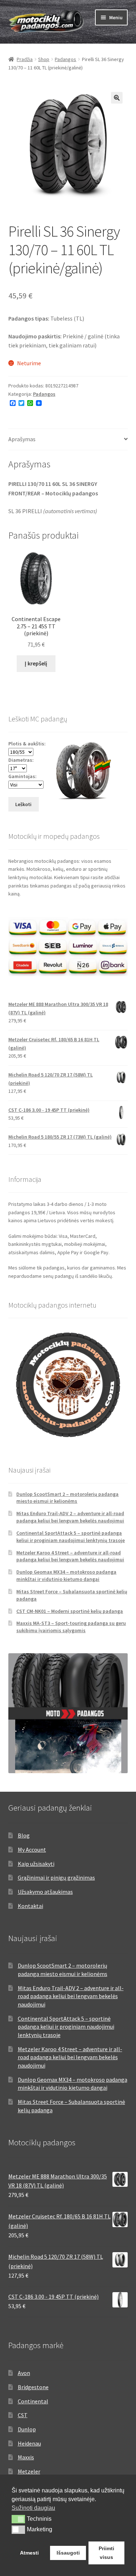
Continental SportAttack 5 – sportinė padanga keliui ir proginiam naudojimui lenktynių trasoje (71, 1537)
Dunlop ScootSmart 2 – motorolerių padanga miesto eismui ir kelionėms (67, 1498)
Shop (44, 59)
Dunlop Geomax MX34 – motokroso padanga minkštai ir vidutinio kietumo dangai (66, 1575)
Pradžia (25, 59)
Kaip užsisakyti (36, 1864)
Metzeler (29, 2471)
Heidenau (29, 2443)
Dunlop (27, 2429)
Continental (33, 2401)
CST (23, 2415)
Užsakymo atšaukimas (45, 1892)
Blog (24, 1835)
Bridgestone (33, 2387)
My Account (32, 1850)
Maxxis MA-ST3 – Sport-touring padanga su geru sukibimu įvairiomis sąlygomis (71, 1627)
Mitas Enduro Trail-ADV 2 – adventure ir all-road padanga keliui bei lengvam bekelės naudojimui (70, 1517)
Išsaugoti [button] (68, 2553)
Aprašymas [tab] (22, 439)
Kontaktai (30, 1906)
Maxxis (26, 2457)
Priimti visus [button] (106, 2553)
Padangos (65, 59)
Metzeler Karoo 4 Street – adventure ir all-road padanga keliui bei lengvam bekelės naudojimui (70, 1556)
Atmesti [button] (29, 2553)
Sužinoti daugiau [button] (33, 2508)
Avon (24, 2373)
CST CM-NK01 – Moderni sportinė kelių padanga (70, 1611)
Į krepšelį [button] (36, 663)
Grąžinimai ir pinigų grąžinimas (56, 1877)
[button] (117, 98)
